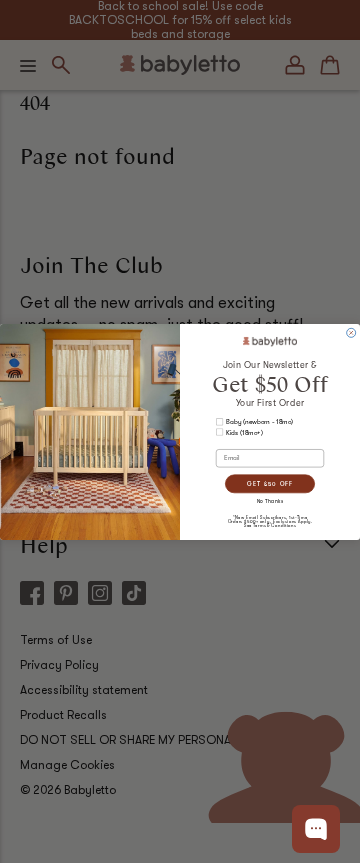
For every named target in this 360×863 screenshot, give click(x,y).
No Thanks (270, 501)
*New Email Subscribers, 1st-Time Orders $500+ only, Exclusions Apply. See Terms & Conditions (270, 521)
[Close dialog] (351, 332)
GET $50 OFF (270, 483)
